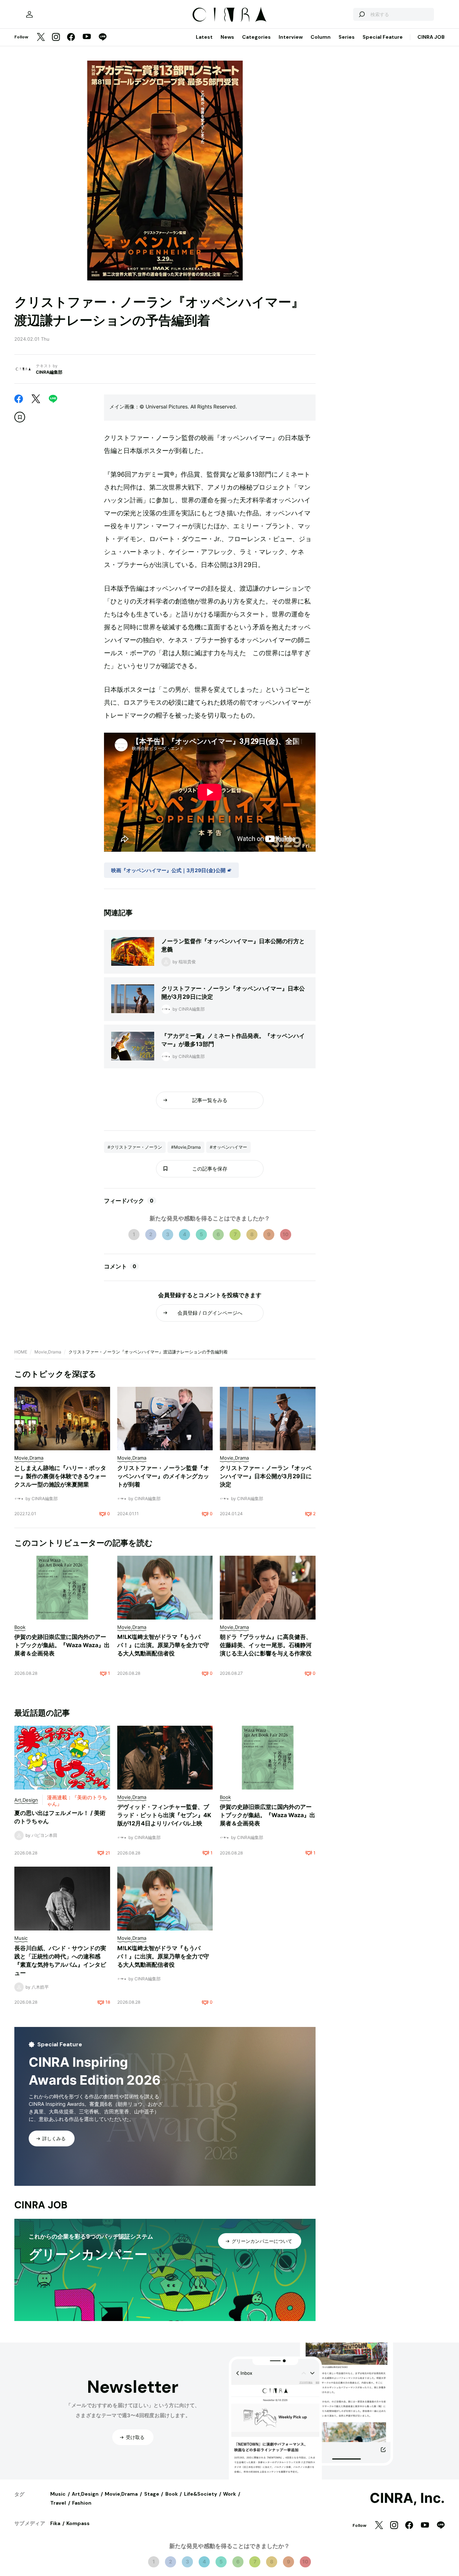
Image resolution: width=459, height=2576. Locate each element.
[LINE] (103, 37)
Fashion (82, 2503)
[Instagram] (56, 37)
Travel (58, 2503)
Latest (204, 37)
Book (172, 2494)
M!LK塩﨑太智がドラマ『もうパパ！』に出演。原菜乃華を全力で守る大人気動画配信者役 (163, 1645)
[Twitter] (41, 37)
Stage (152, 2494)
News (227, 37)
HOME (21, 1352)
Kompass (78, 2523)
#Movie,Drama (186, 1147)
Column (321, 37)
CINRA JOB (431, 37)
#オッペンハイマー (228, 1147)
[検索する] (361, 14)
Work (229, 2494)
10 (286, 1234)
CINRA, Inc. (407, 2498)
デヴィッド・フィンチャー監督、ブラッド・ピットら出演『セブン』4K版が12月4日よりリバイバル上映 (164, 1815)
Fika (55, 2523)
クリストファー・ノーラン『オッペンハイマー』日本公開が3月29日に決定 (266, 1476)
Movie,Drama (48, 1352)
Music (58, 2494)
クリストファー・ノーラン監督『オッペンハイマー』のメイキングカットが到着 (163, 1476)
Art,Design (85, 2494)
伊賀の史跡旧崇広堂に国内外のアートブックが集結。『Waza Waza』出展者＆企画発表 (62, 1645)
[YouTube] (87, 37)
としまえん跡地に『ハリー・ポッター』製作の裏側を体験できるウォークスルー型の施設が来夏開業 (60, 1476)
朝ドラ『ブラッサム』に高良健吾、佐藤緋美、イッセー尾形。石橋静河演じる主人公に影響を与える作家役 (266, 1645)
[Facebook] (71, 37)
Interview (291, 37)
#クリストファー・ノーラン (135, 1147)
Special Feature (383, 37)
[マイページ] (29, 14)
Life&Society (200, 2494)
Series (347, 37)
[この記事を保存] (20, 417)
